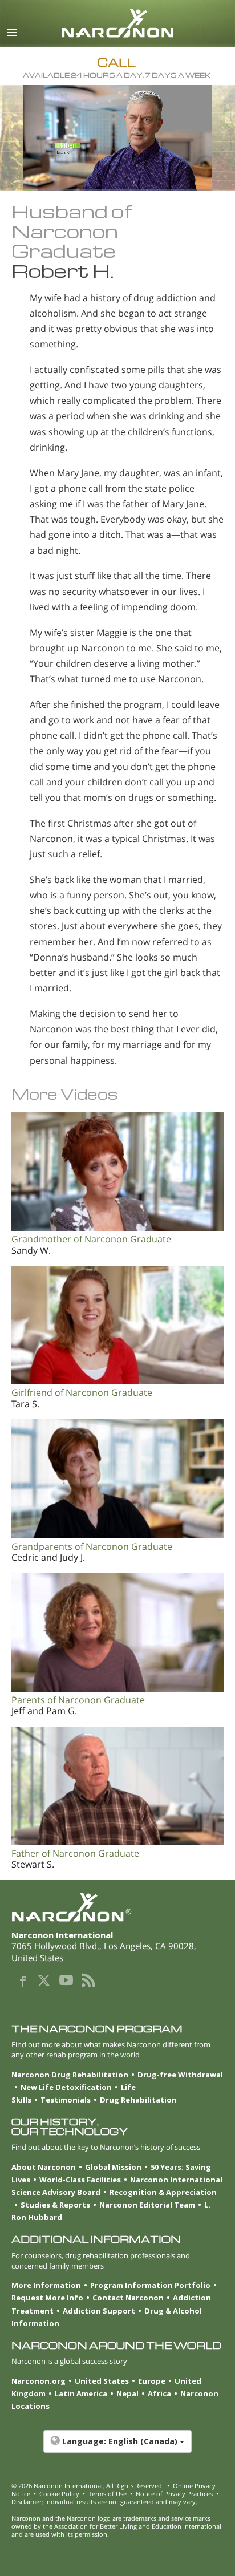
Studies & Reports (55, 2205)
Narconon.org (39, 2381)
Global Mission (113, 2167)
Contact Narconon (128, 2298)
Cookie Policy (59, 2494)
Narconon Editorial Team (147, 2205)
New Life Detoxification (66, 2087)
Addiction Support (99, 2311)
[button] (117, 2447)
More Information (46, 2285)
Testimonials (66, 2100)
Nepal (127, 2393)
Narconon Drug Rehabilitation (70, 2075)
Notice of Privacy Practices (174, 2494)
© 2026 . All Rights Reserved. (88, 2486)
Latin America (81, 2393)
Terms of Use (108, 2494)
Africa (159, 2393)
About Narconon (44, 2167)
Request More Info (47, 2298)
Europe (152, 2381)
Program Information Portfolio (150, 2285)
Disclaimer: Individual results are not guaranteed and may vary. (104, 2502)
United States (102, 2381)
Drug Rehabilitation (138, 2100)
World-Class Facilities (80, 2180)
